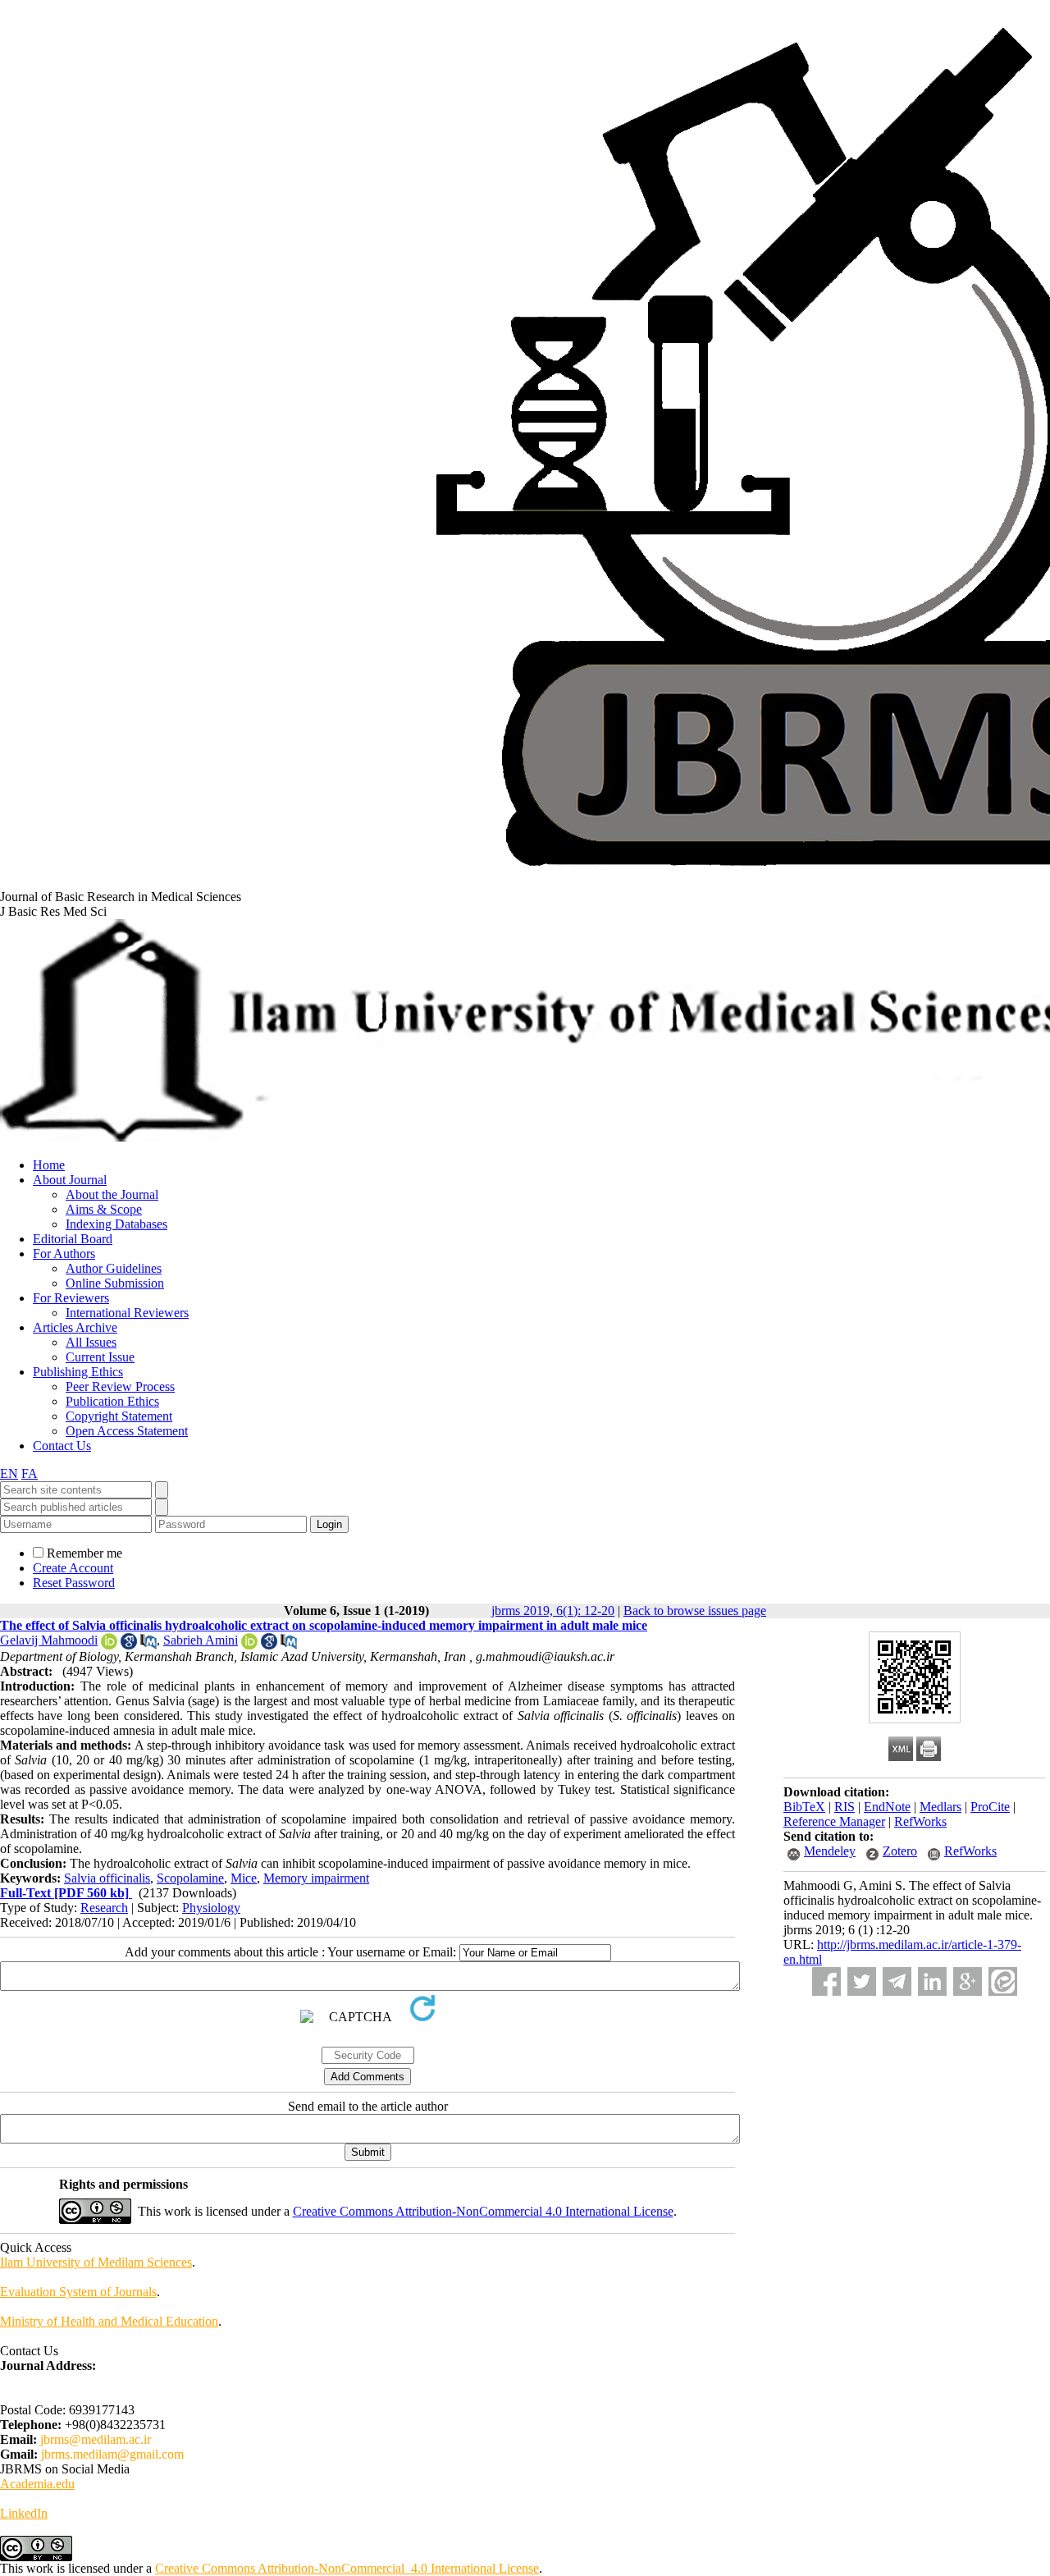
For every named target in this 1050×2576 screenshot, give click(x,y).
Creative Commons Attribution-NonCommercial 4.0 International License (483, 2211)
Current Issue (100, 1357)
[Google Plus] (968, 1981)
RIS (845, 1807)
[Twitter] (862, 1981)
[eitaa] (1003, 1981)
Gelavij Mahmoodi (49, 1640)
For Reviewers (71, 1298)
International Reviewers (127, 1313)
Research (104, 1908)
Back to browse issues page (695, 1611)
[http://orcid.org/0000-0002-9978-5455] (249, 1645)
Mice (244, 1878)
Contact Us (62, 1446)
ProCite (990, 1807)
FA (30, 1473)
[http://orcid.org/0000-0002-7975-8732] (109, 1645)
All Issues (91, 1342)
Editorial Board (73, 1239)
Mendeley (830, 1851)
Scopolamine (190, 1878)
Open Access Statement (127, 1431)
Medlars (940, 1807)
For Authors (64, 1254)
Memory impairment (316, 1878)
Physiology (211, 1908)
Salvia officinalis (107, 1878)
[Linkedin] (932, 1981)
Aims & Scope (104, 1209)
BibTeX (804, 1807)
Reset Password (74, 1583)
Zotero (900, 1851)
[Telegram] (897, 1981)
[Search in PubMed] (148, 1645)
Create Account (73, 1568)
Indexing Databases (116, 1224)
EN (9, 1473)
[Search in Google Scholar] (129, 1645)
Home (49, 1165)
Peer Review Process (120, 1386)
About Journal (70, 1180)
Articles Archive (75, 1327)
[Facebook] (826, 1981)
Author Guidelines (114, 1268)
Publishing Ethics (78, 1372)
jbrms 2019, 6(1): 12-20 (553, 1611)
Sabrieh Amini (201, 1640)
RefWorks (920, 1821)
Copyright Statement (119, 1416)
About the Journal (112, 1194)
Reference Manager (834, 1821)
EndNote (887, 1807)
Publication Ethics (112, 1401)
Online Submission (115, 1283)
